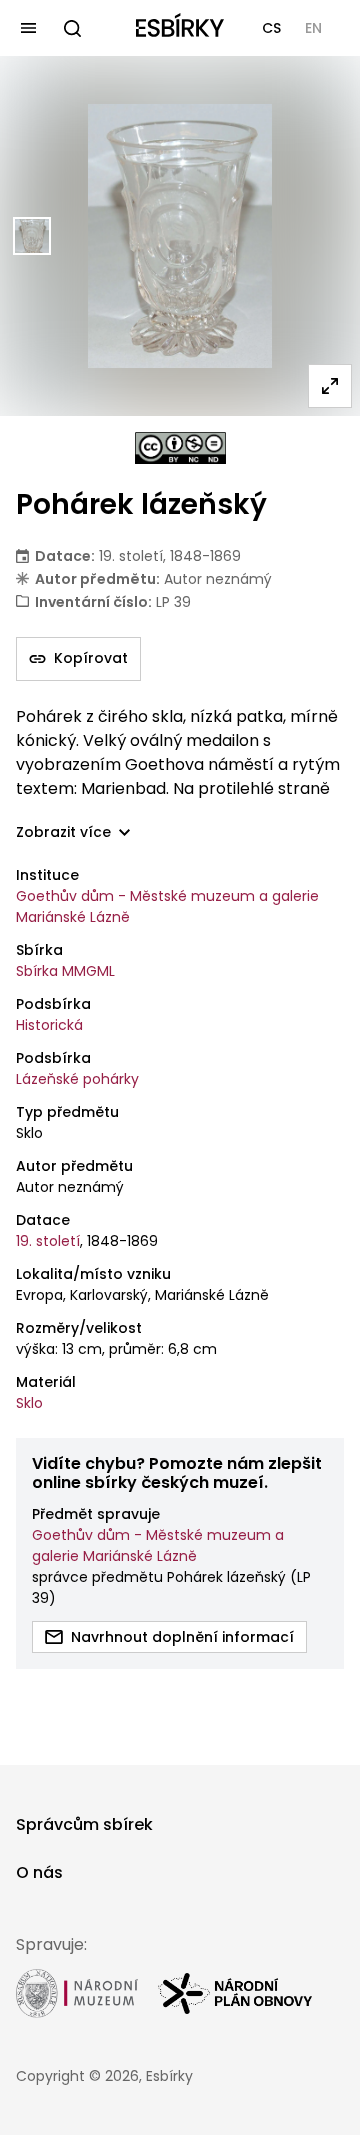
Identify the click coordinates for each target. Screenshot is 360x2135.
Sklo (29, 1403)
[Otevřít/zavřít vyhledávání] (72, 28)
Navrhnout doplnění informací (182, 1637)
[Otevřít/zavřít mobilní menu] (28, 28)
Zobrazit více (63, 832)
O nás (39, 1872)
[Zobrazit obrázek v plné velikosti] (330, 386)
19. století (48, 1241)
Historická (49, 1025)
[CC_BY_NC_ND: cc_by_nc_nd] (180, 448)
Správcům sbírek (84, 1824)
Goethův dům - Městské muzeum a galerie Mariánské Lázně (167, 906)
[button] (271, 28)
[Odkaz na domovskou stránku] (180, 28)
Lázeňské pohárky (77, 1079)
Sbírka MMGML (65, 971)
